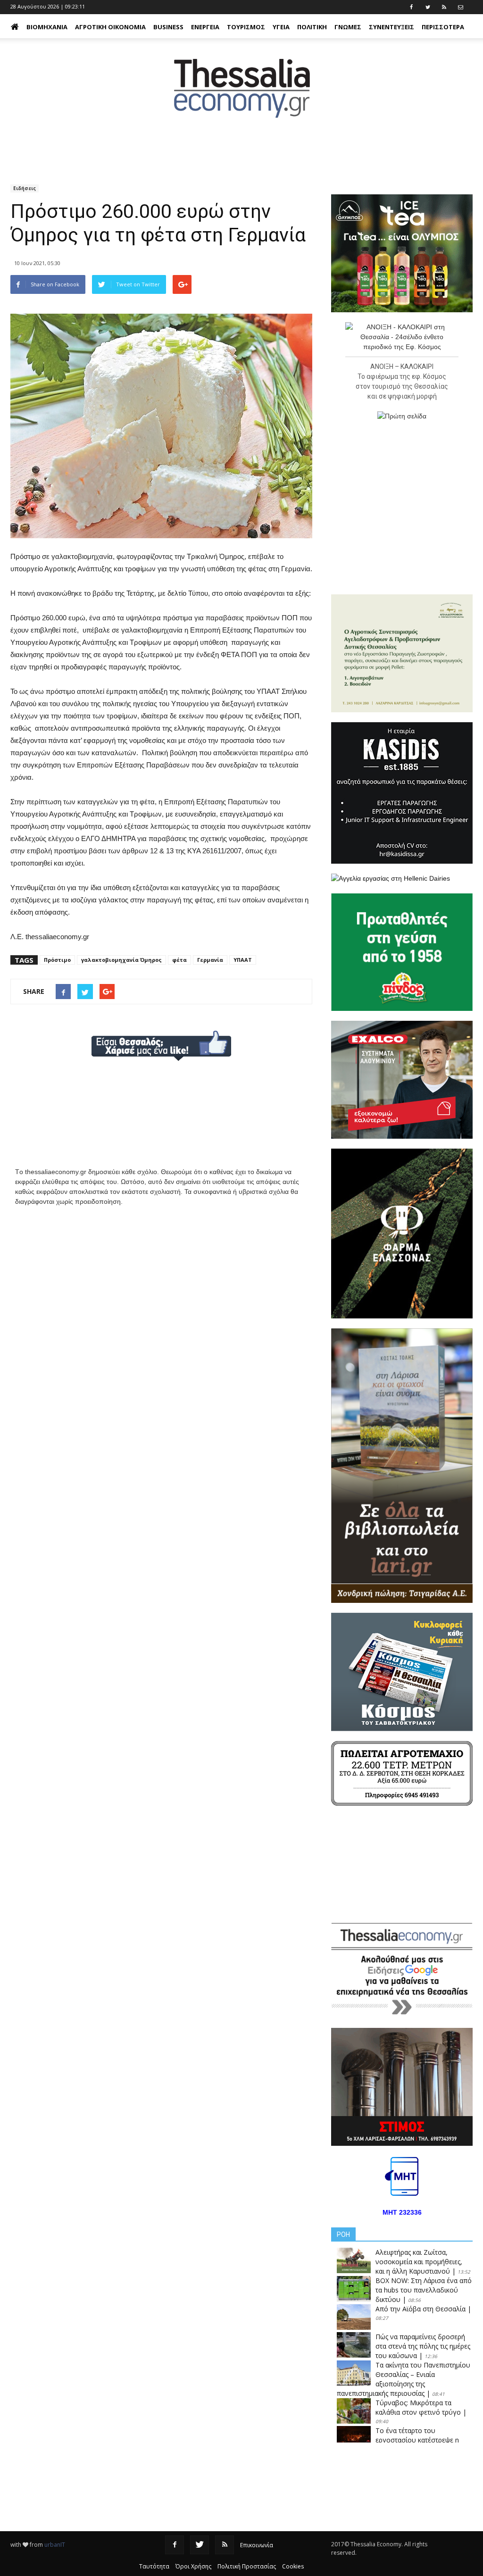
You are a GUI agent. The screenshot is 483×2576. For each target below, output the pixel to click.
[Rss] (225, 2545)
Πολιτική (312, 27)
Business (168, 27)
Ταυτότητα (154, 2566)
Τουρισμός (246, 27)
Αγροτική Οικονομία (110, 27)
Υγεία (281, 27)
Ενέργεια (205, 27)
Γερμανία (210, 960)
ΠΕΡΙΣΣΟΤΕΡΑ (443, 27)
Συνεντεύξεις (391, 27)
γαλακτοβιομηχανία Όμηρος (121, 960)
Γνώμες (348, 27)
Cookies (293, 2566)
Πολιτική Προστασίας (247, 2566)
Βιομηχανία (47, 27)
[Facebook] (175, 2545)
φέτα (179, 960)
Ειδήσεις (25, 188)
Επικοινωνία (257, 2545)
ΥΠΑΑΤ (243, 960)
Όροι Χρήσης (193, 2566)
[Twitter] (200, 2545)
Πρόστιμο (57, 960)
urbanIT (55, 2545)
